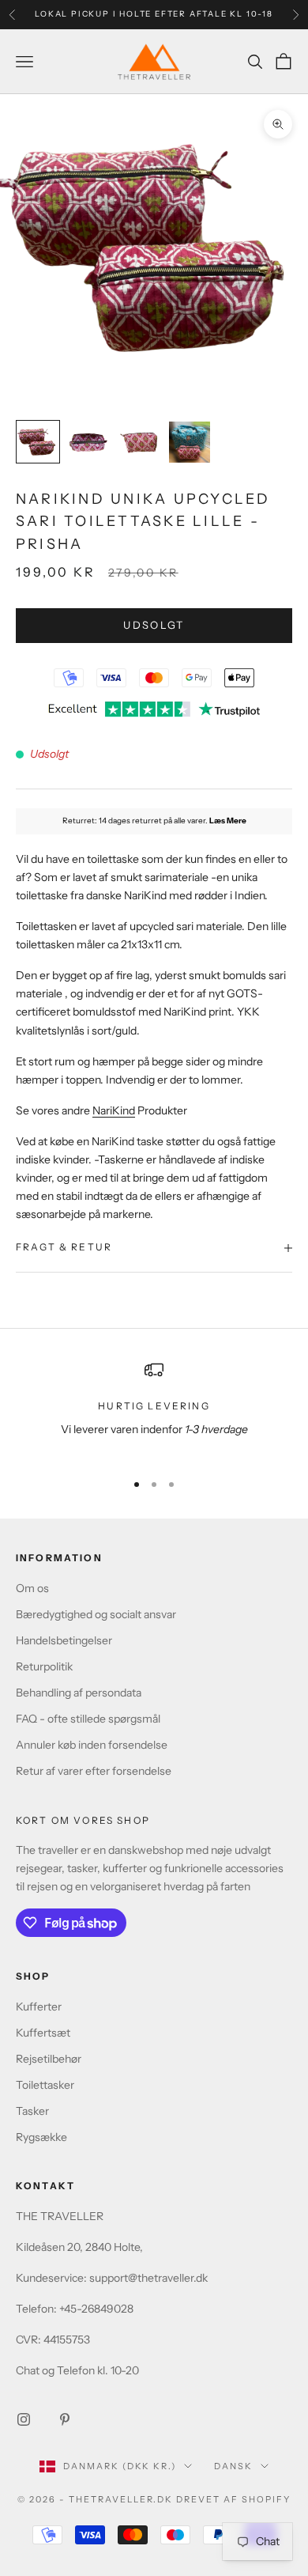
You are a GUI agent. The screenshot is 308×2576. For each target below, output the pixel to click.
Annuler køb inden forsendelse (92, 1745)
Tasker (32, 2111)
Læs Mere (228, 821)
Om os (32, 1588)
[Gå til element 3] (139, 442)
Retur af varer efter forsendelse (94, 1771)
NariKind (114, 1110)
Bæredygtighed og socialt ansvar (96, 1614)
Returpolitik (44, 1666)
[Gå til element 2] (88, 442)
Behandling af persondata (79, 1693)
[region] (154, 1409)
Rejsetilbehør (49, 2059)
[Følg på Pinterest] (65, 2419)
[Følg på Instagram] (24, 2419)
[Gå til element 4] (190, 442)
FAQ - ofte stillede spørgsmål (88, 1719)
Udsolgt (154, 625)
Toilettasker (45, 2085)
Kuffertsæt (43, 2033)
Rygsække (41, 2137)
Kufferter (39, 2007)
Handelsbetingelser (64, 1640)
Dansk (233, 2466)
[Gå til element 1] (38, 442)
